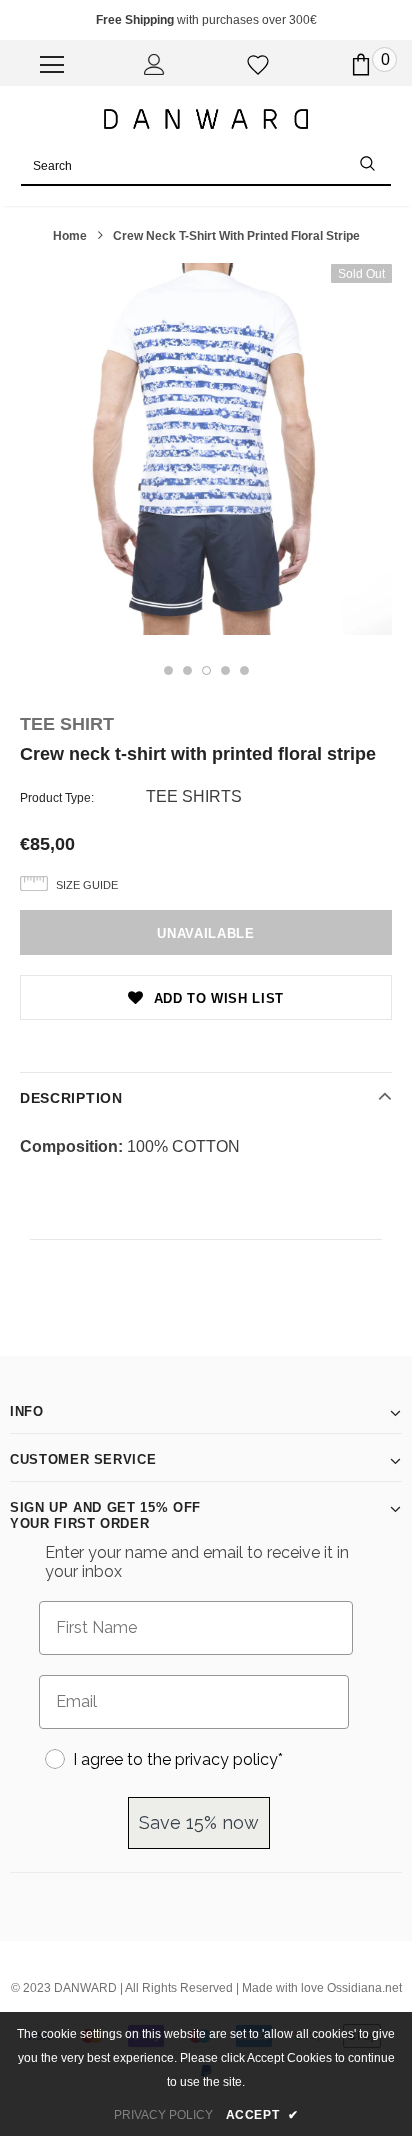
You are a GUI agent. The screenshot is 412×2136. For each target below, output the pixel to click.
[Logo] (205, 118)
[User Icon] (154, 64)
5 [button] (244, 670)
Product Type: (57, 798)
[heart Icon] (258, 65)
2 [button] (187, 670)
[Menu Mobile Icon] (52, 65)
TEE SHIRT (67, 724)
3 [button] (206, 670)
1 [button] (168, 670)
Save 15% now (199, 1822)
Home (70, 236)
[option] (206, 449)
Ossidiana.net (364, 1988)
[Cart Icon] (361, 64)
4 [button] (225, 670)
